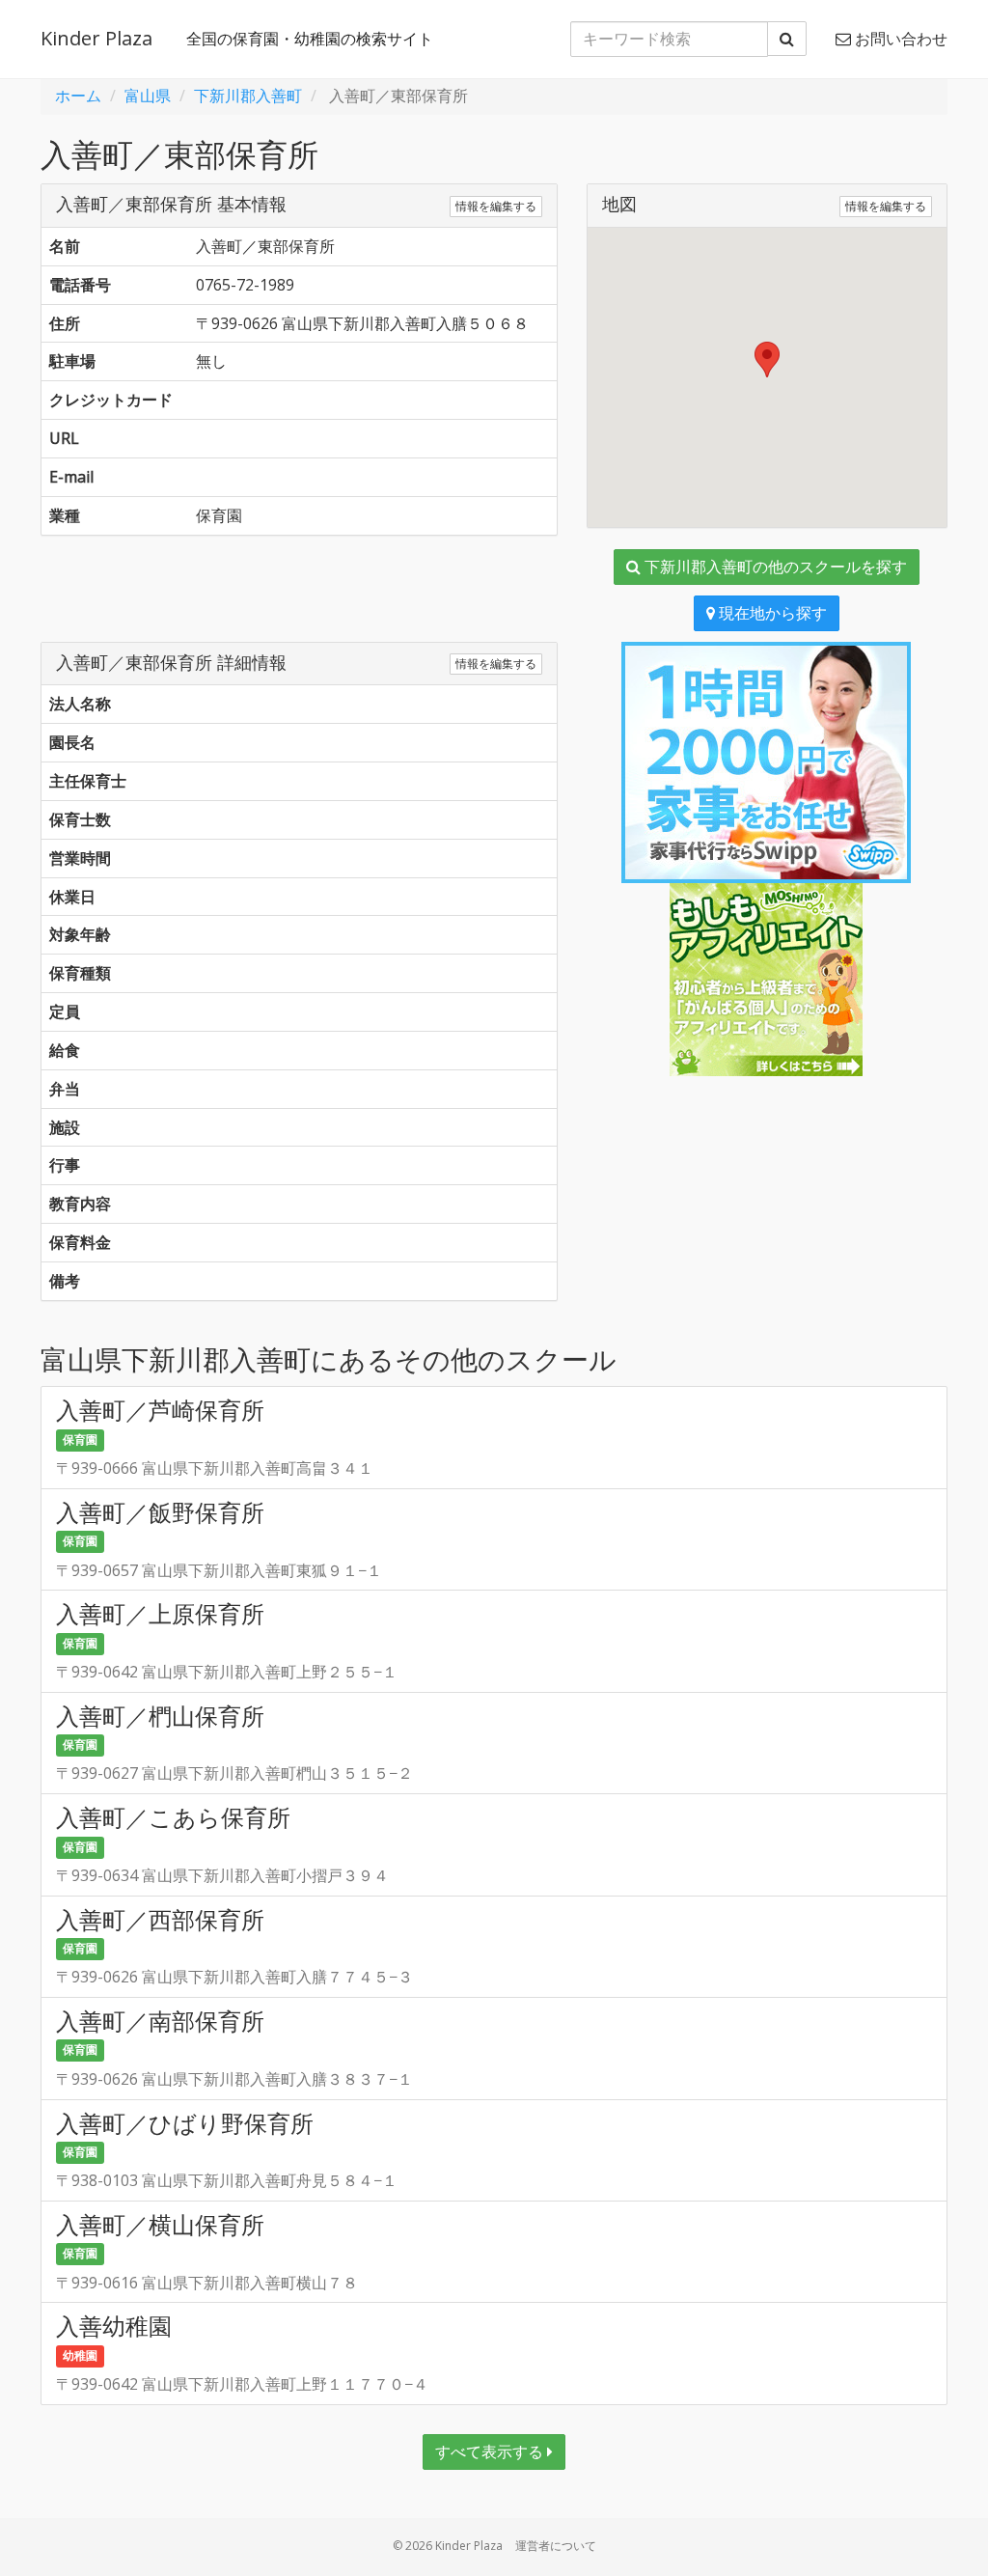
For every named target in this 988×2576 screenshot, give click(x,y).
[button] (767, 360)
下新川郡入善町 (248, 96)
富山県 (148, 96)
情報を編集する (496, 206)
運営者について (556, 2546)
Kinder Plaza (96, 38)
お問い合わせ (899, 39)
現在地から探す (771, 613)
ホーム (78, 96)
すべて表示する (491, 2451)
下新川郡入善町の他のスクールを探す (774, 567)
